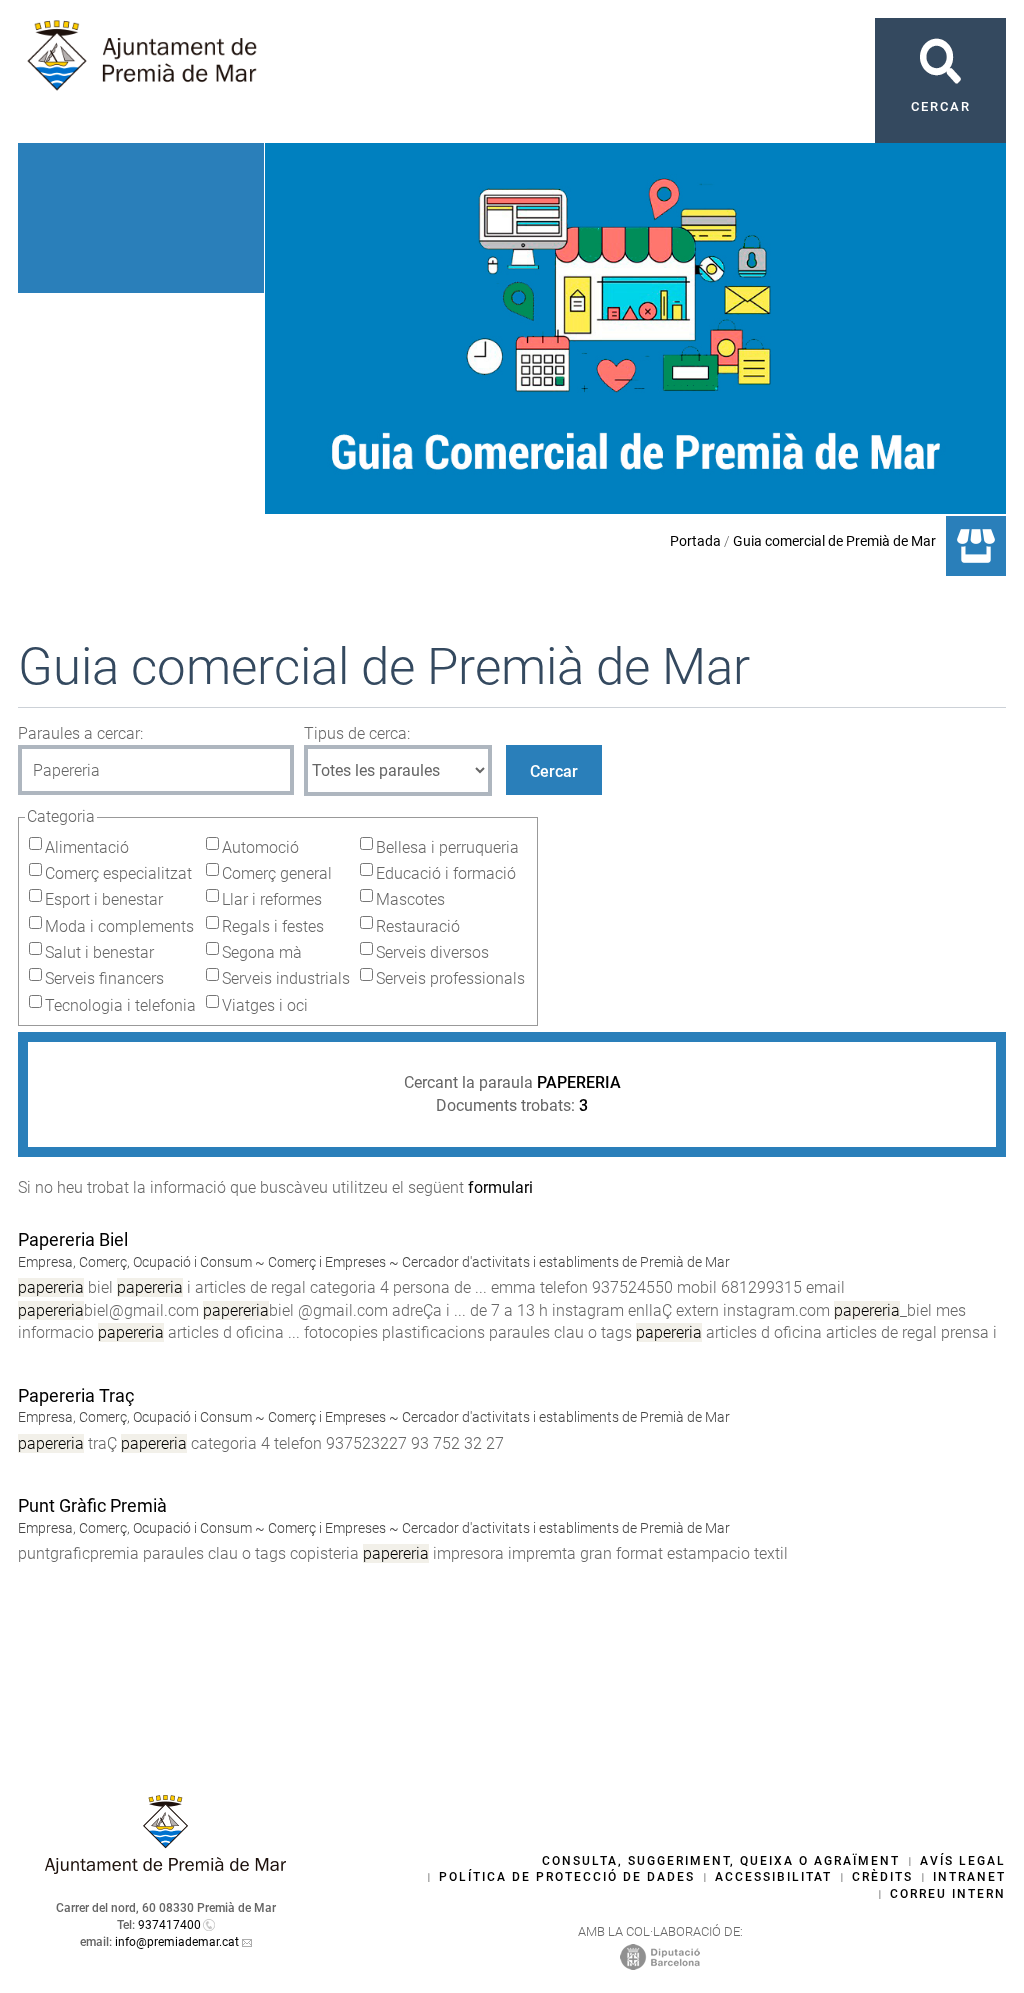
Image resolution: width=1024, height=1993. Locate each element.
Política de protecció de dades (567, 1877)
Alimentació (87, 847)
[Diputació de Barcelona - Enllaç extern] (660, 1956)
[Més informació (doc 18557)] (27, 1465)
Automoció (260, 847)
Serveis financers (104, 978)
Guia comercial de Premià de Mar (834, 541)
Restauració (418, 926)
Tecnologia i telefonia (120, 1005)
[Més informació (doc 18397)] (27, 1575)
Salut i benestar (99, 952)
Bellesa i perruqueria (447, 847)
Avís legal (963, 1861)
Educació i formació (446, 873)
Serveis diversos (432, 952)
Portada (695, 541)
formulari (500, 1187)
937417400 (169, 1925)
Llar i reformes (272, 899)
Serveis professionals (450, 978)
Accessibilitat (773, 1877)
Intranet (969, 1877)
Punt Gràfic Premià (92, 1505)
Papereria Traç (76, 1395)
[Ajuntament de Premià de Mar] (166, 1868)
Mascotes (410, 899)
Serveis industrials (286, 978)
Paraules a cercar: (80, 733)
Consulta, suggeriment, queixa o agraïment (721, 1861)
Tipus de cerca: (357, 733)
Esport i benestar (104, 899)
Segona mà (262, 952)
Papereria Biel (73, 1239)
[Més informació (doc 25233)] (27, 1354)
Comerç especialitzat (118, 873)
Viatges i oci (265, 1005)
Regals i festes (273, 926)
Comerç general (277, 873)
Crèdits (882, 1877)
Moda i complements (119, 926)
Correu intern (948, 1894)
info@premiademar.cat (177, 1942)
